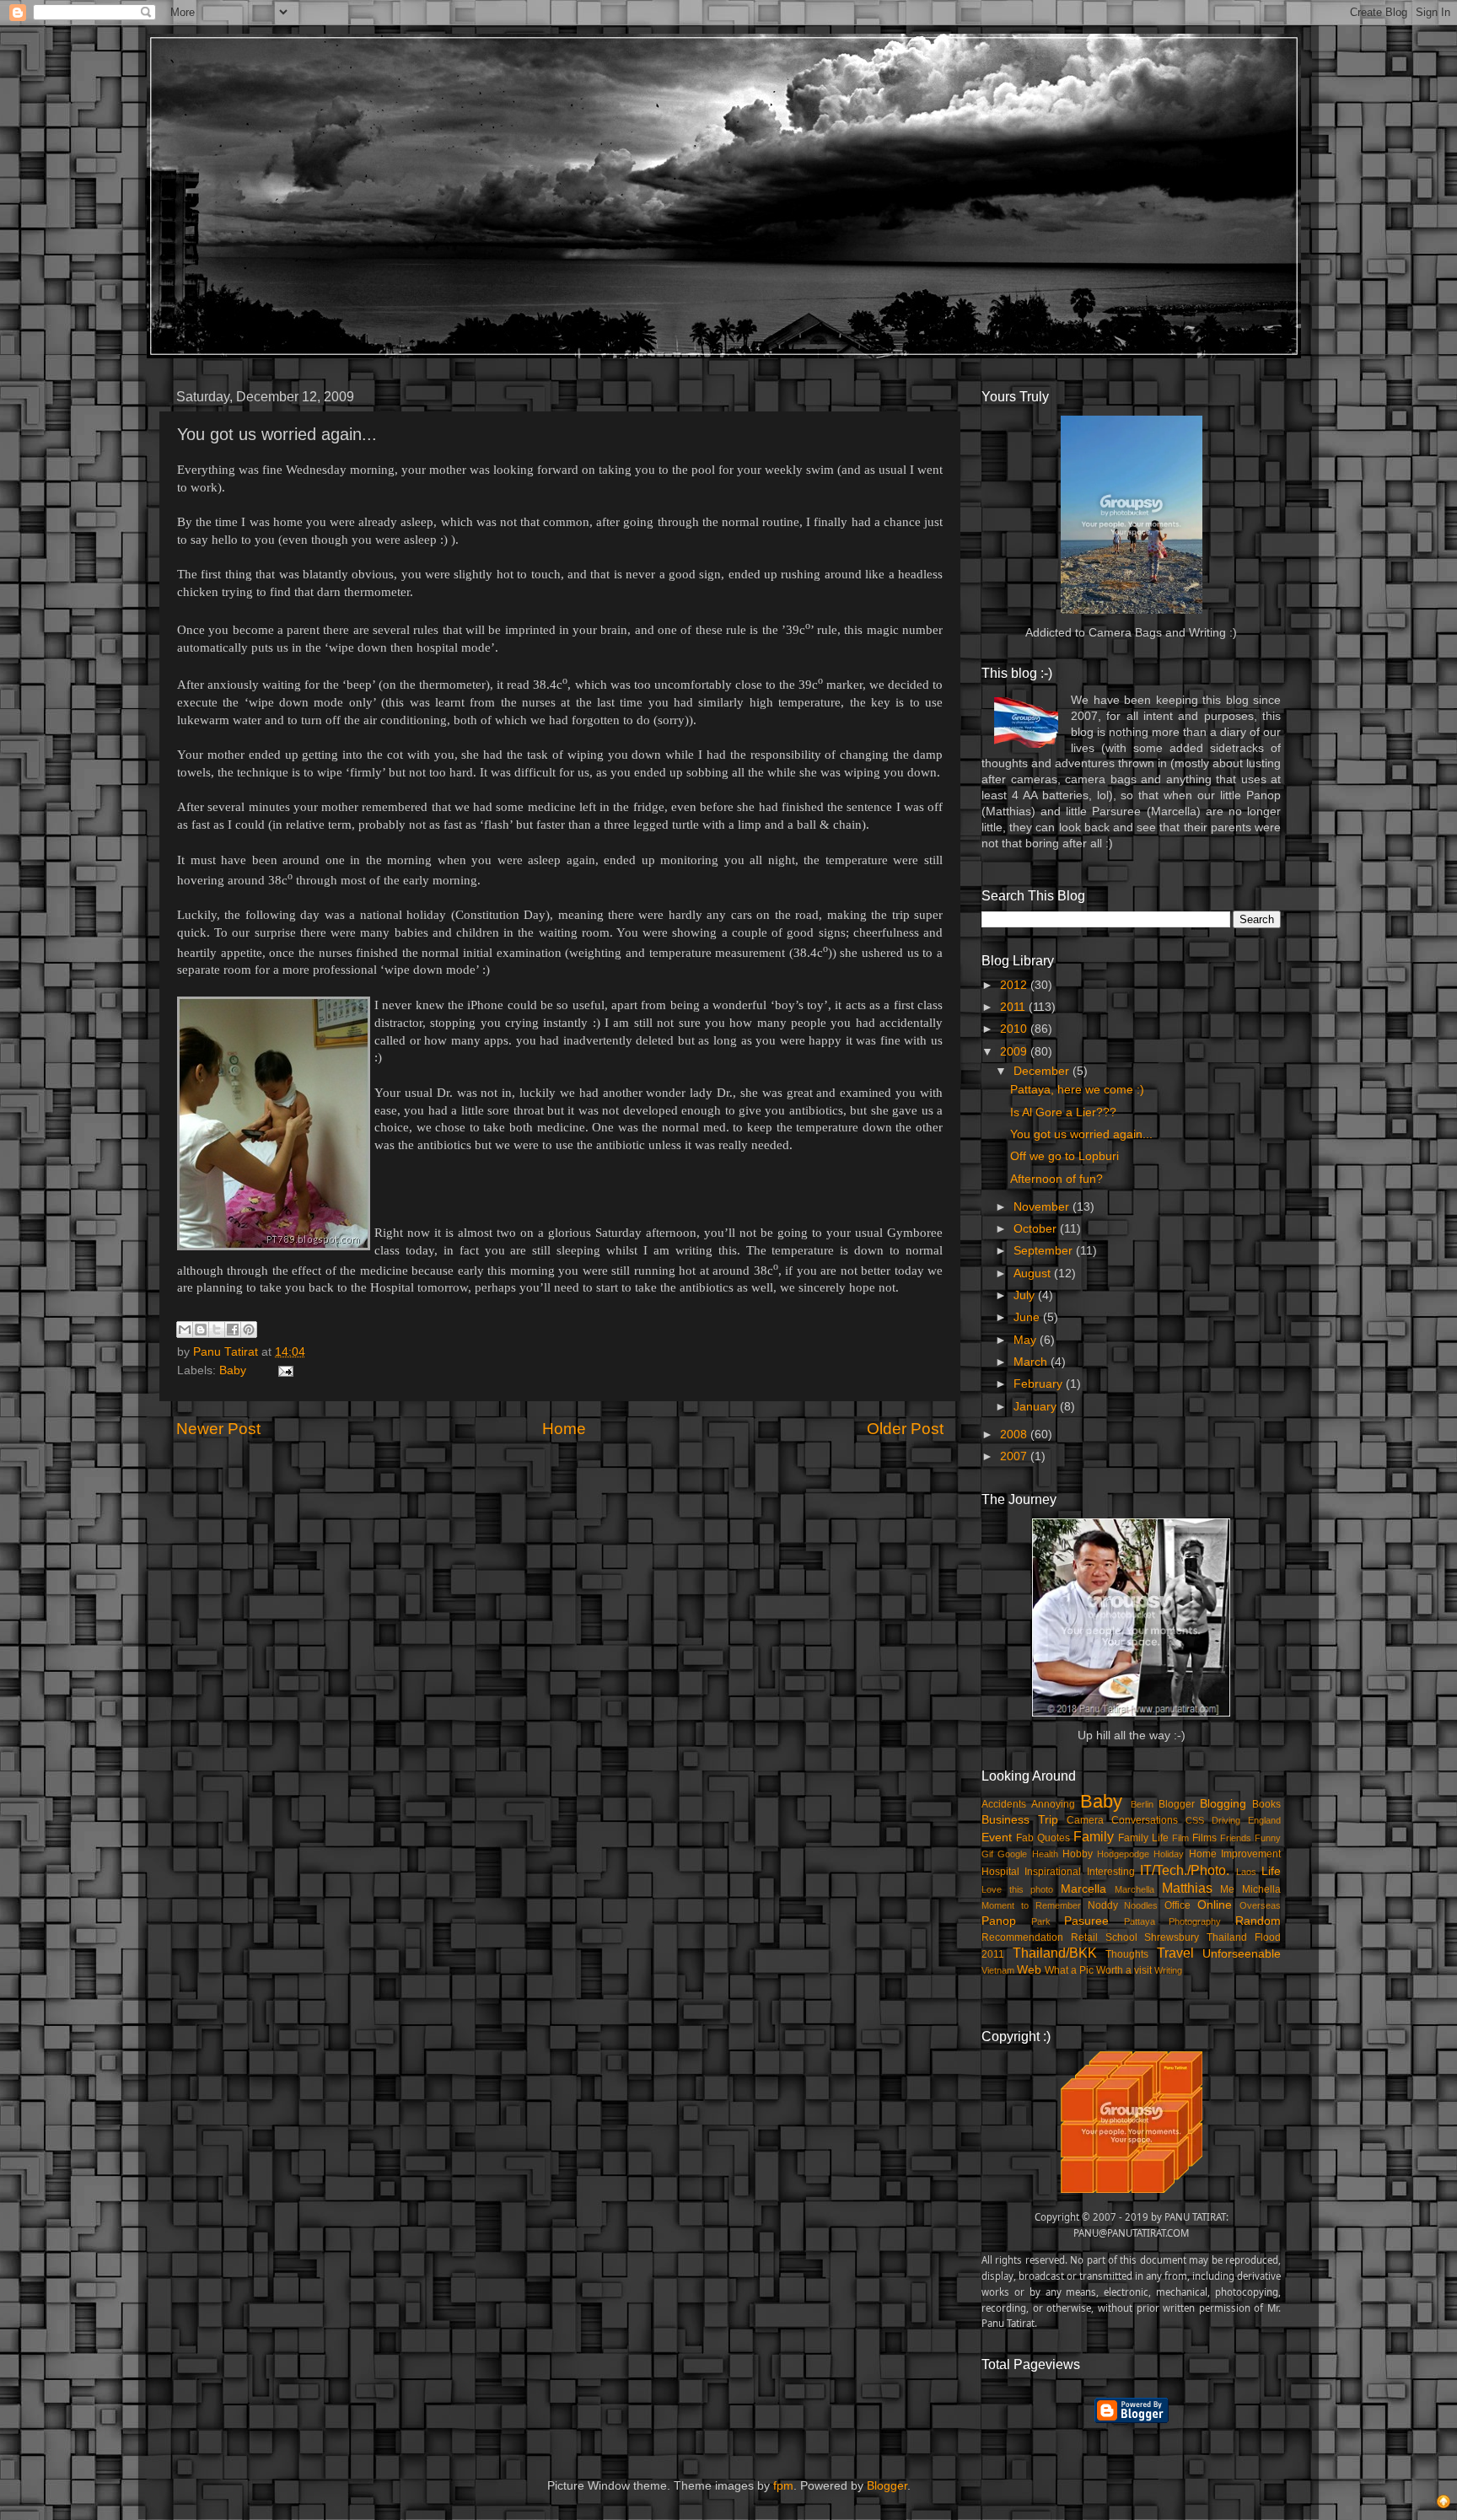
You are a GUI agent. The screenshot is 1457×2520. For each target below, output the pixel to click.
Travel (1175, 1953)
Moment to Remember (1031, 1905)
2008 (1015, 1435)
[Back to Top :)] (1444, 2504)
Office (1177, 1905)
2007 (1015, 1456)
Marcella (1083, 1889)
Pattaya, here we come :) (1077, 1090)
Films (1204, 1838)
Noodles (1141, 1905)
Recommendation (1022, 1937)
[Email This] (185, 1330)
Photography (1195, 1921)
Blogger (1177, 1804)
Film (1180, 1838)
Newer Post (218, 1429)
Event (997, 1838)
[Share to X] (217, 1330)
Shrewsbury (1172, 1937)
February (1040, 1384)
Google (1012, 1854)
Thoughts (1127, 1954)
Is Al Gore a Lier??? (1063, 1112)
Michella (1261, 1889)
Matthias (1187, 1888)
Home (564, 1429)
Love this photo (1017, 1889)
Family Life (1143, 1838)
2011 (1014, 1007)
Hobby (1078, 1854)
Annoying (1053, 1804)
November (1043, 1207)
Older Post (905, 1429)
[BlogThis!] (201, 1330)
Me (1227, 1889)
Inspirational (1053, 1872)
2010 (1015, 1029)
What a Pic (1069, 1970)
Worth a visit (1124, 1970)
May (1027, 1340)
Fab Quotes (1043, 1838)
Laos (1246, 1872)
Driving (1226, 1820)
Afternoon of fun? (1056, 1179)
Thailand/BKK (1055, 1953)
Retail (1084, 1937)
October (1037, 1229)
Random (1258, 1921)
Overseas (1260, 1905)
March (1032, 1362)
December (1043, 1071)
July (1026, 1295)
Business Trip (1020, 1820)
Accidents (1004, 1804)
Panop (999, 1921)
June (1028, 1317)
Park (1041, 1921)
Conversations (1145, 1820)
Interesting (1111, 1872)
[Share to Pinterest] (249, 1330)
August (1034, 1273)
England (1264, 1820)
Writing (1168, 1970)
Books (1266, 1804)
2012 (1015, 985)
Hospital (1000, 1872)
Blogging (1223, 1804)
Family (1094, 1836)
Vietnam (998, 1970)
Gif (987, 1854)
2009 (1015, 1052)
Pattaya (1140, 1921)
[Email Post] (283, 1370)
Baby (233, 1370)
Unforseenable (1242, 1954)
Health (1045, 1854)
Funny (1268, 1838)
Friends (1236, 1838)
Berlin (1142, 1804)
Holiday (1169, 1854)
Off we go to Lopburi (1065, 1156)
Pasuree (1086, 1921)
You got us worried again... (1081, 1134)
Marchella (1134, 1889)
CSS (1195, 1820)
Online (1215, 1905)
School (1121, 1937)
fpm (783, 2486)
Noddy (1103, 1905)
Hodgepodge (1123, 1854)
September (1045, 1251)
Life (1271, 1871)
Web (1029, 1970)
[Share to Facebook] (233, 1330)
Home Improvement (1235, 1854)
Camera (1085, 1820)
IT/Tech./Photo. (1185, 1870)
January (1037, 1407)
